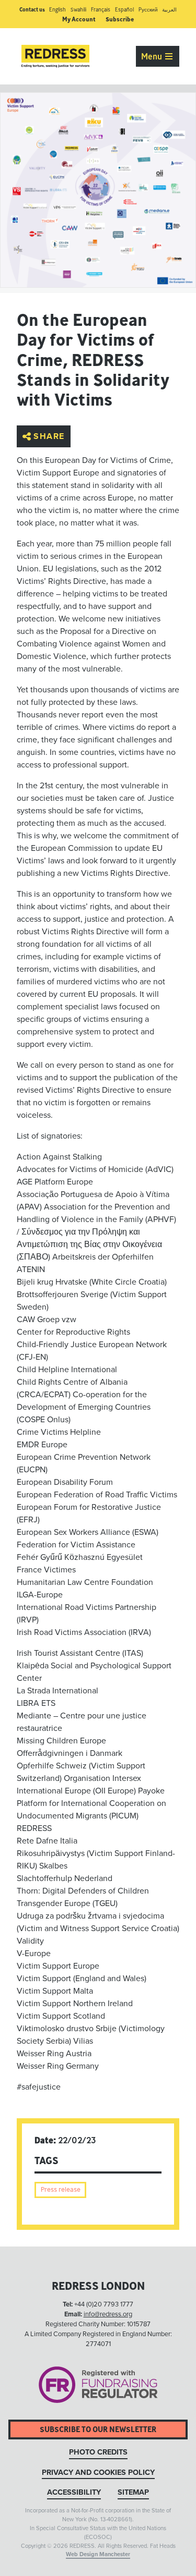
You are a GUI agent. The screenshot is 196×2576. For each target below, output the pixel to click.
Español (124, 10)
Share (49, 436)
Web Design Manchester (98, 2554)
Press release (61, 2189)
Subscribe (120, 19)
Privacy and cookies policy (98, 2473)
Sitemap (133, 2492)
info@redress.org (108, 2314)
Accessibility (74, 2492)
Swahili (78, 10)
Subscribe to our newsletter (98, 2429)
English (57, 10)
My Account (79, 19)
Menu (153, 56)
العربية (169, 10)
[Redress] (55, 56)
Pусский (148, 10)
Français (101, 10)
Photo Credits (98, 2452)
